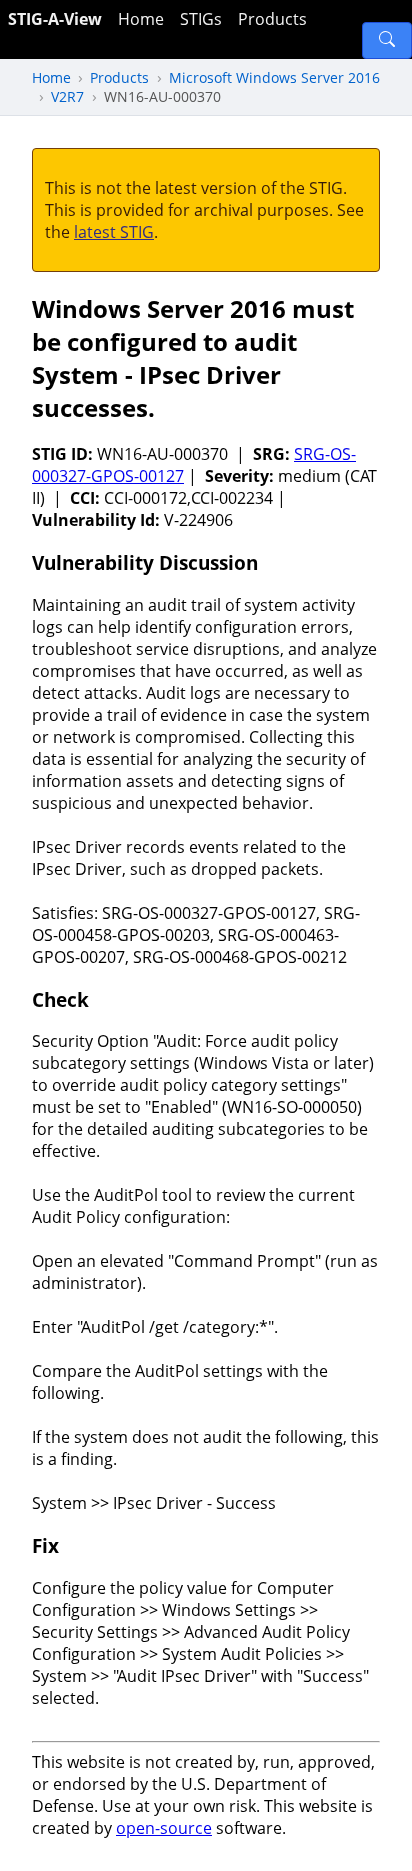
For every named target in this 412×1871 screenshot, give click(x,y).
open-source (164, 1828)
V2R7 (67, 96)
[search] (387, 40)
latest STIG (114, 232)
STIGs (201, 19)
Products (272, 19)
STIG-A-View (55, 19)
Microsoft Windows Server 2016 (274, 77)
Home (141, 19)
